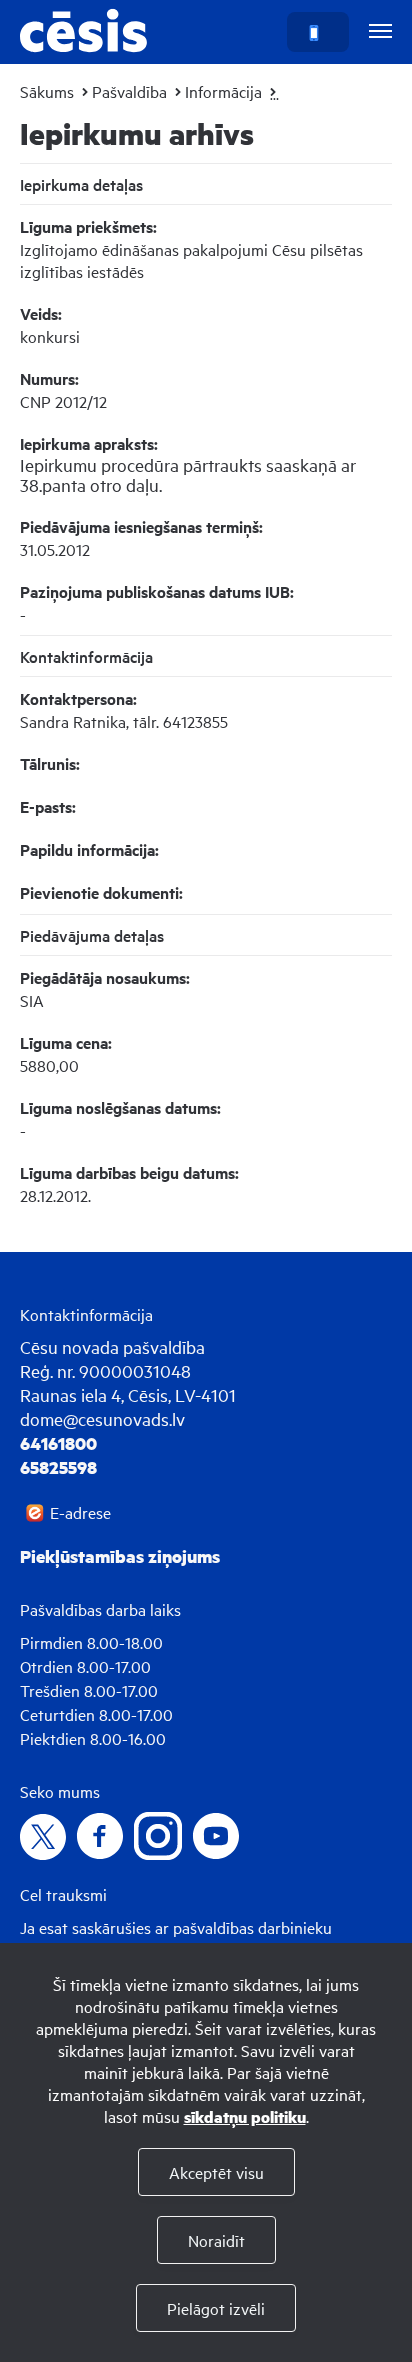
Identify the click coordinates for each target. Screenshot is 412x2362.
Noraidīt (216, 2240)
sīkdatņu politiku (245, 2116)
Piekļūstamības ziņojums (120, 1556)
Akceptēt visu (216, 2172)
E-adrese (80, 1512)
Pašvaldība (129, 91)
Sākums (47, 91)
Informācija (223, 91)
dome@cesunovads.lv (102, 1418)
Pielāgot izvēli (216, 2308)
